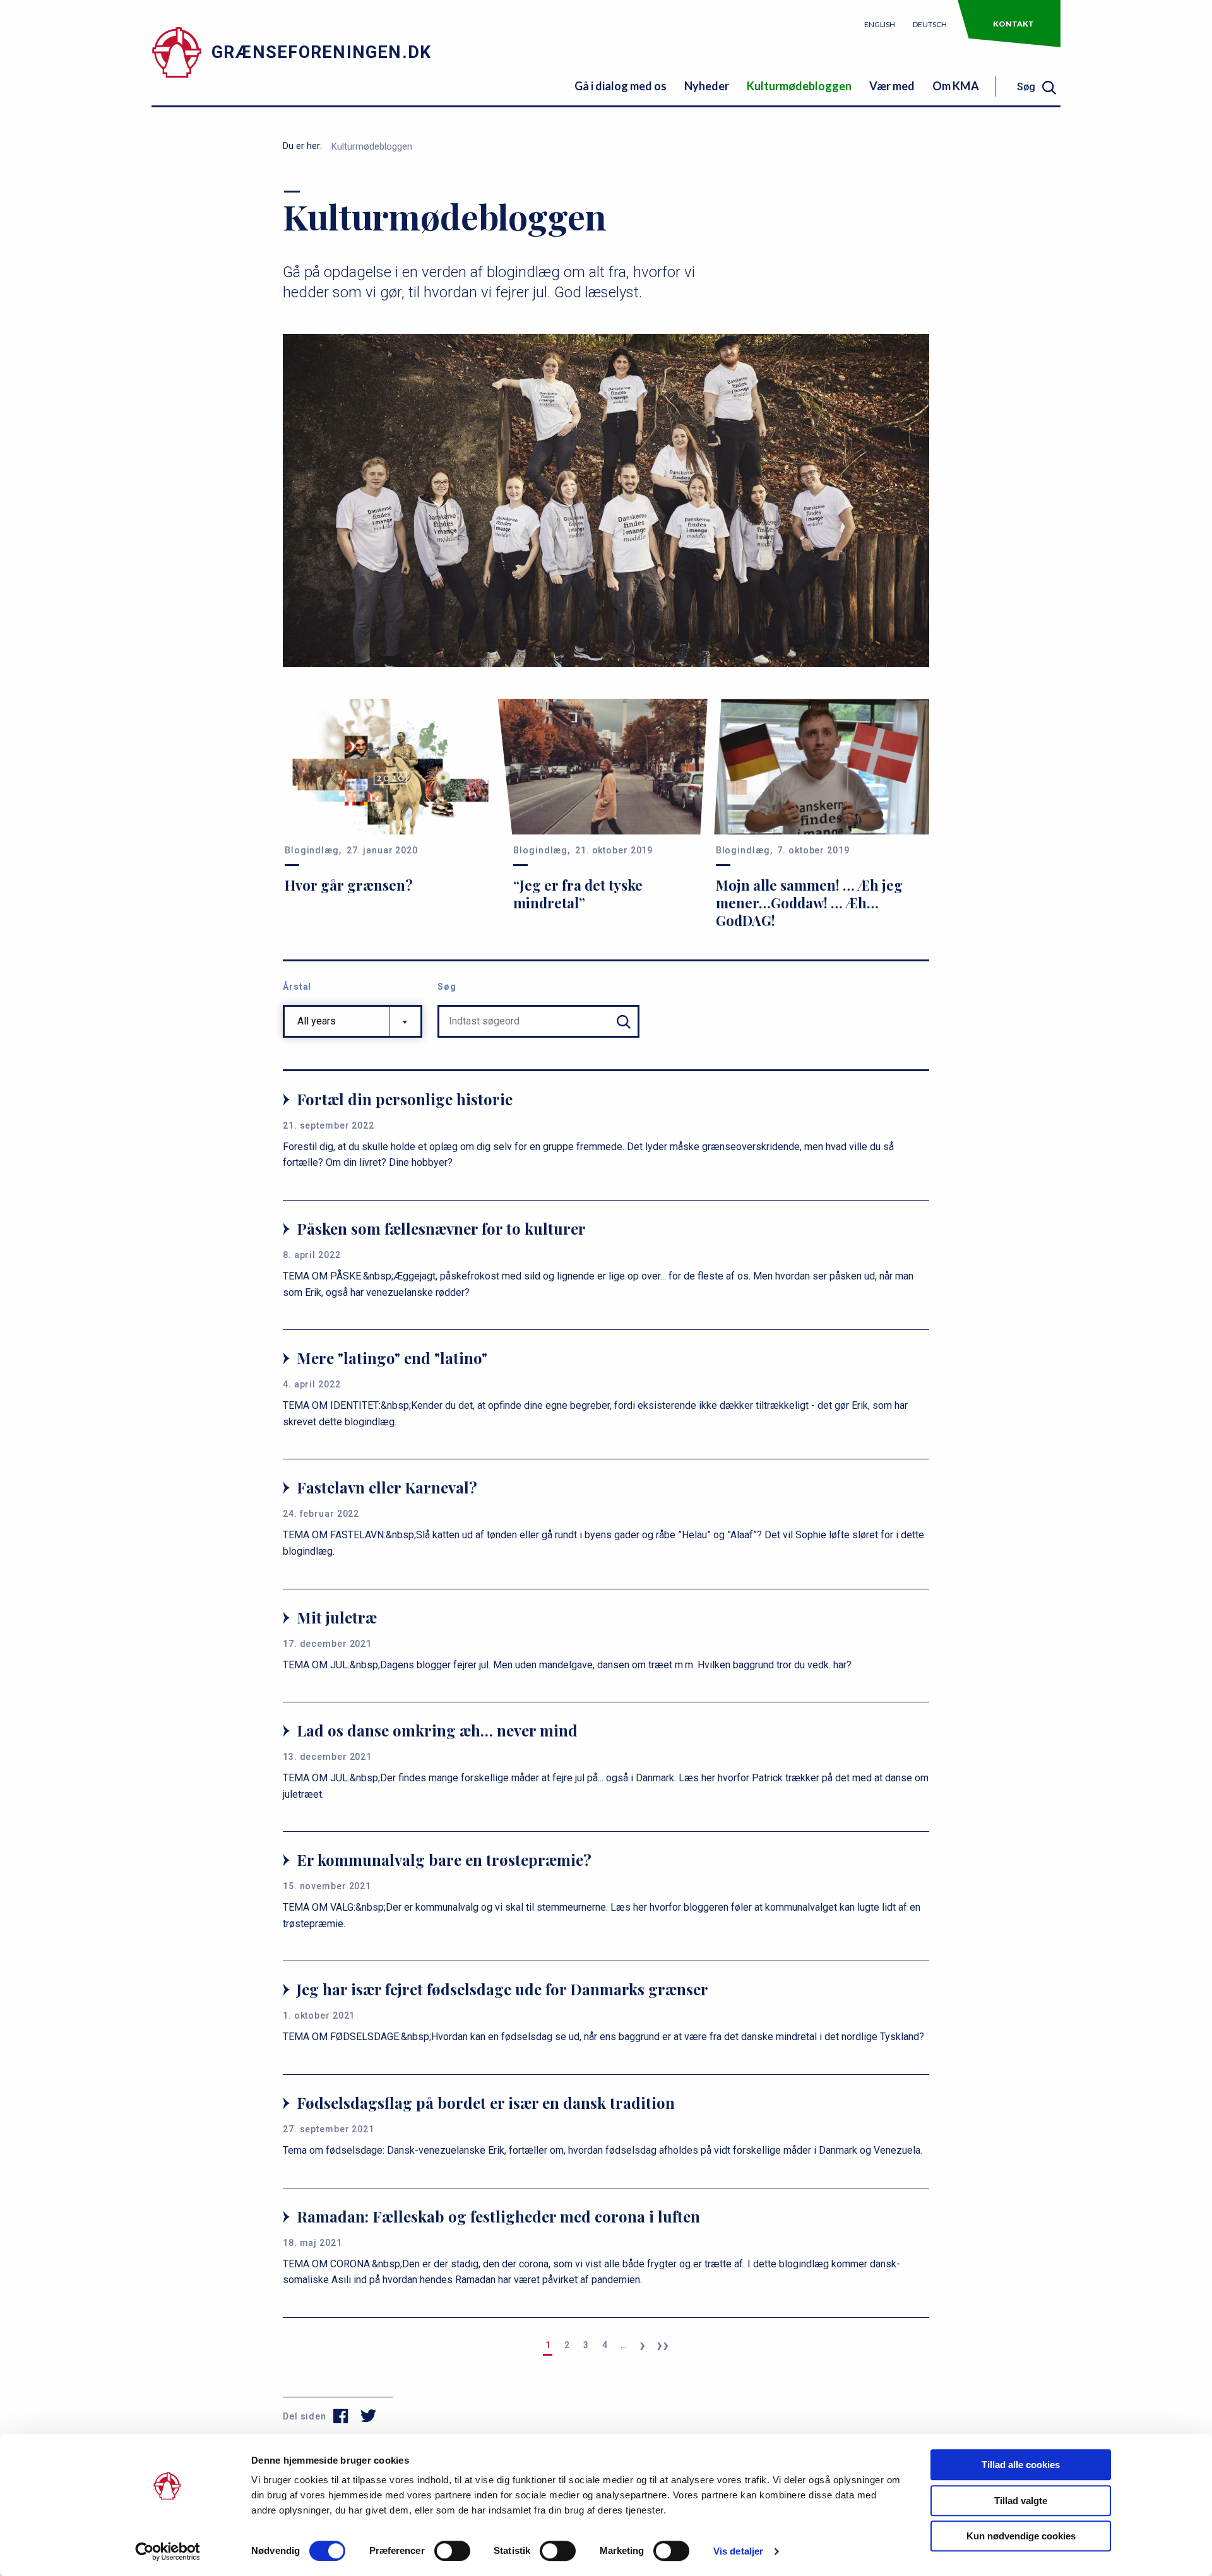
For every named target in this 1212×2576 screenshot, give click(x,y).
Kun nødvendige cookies (1021, 2536)
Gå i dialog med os (621, 86)
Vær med (892, 86)
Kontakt (1013, 24)
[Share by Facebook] (341, 2416)
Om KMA (956, 86)
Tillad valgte (1021, 2501)
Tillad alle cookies (1021, 2465)
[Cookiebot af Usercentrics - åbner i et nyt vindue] (168, 2551)
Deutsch (930, 24)
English (880, 24)
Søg (447, 987)
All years (317, 1021)
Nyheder (707, 86)
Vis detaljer (738, 2551)
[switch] (452, 2551)
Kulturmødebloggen (799, 86)
